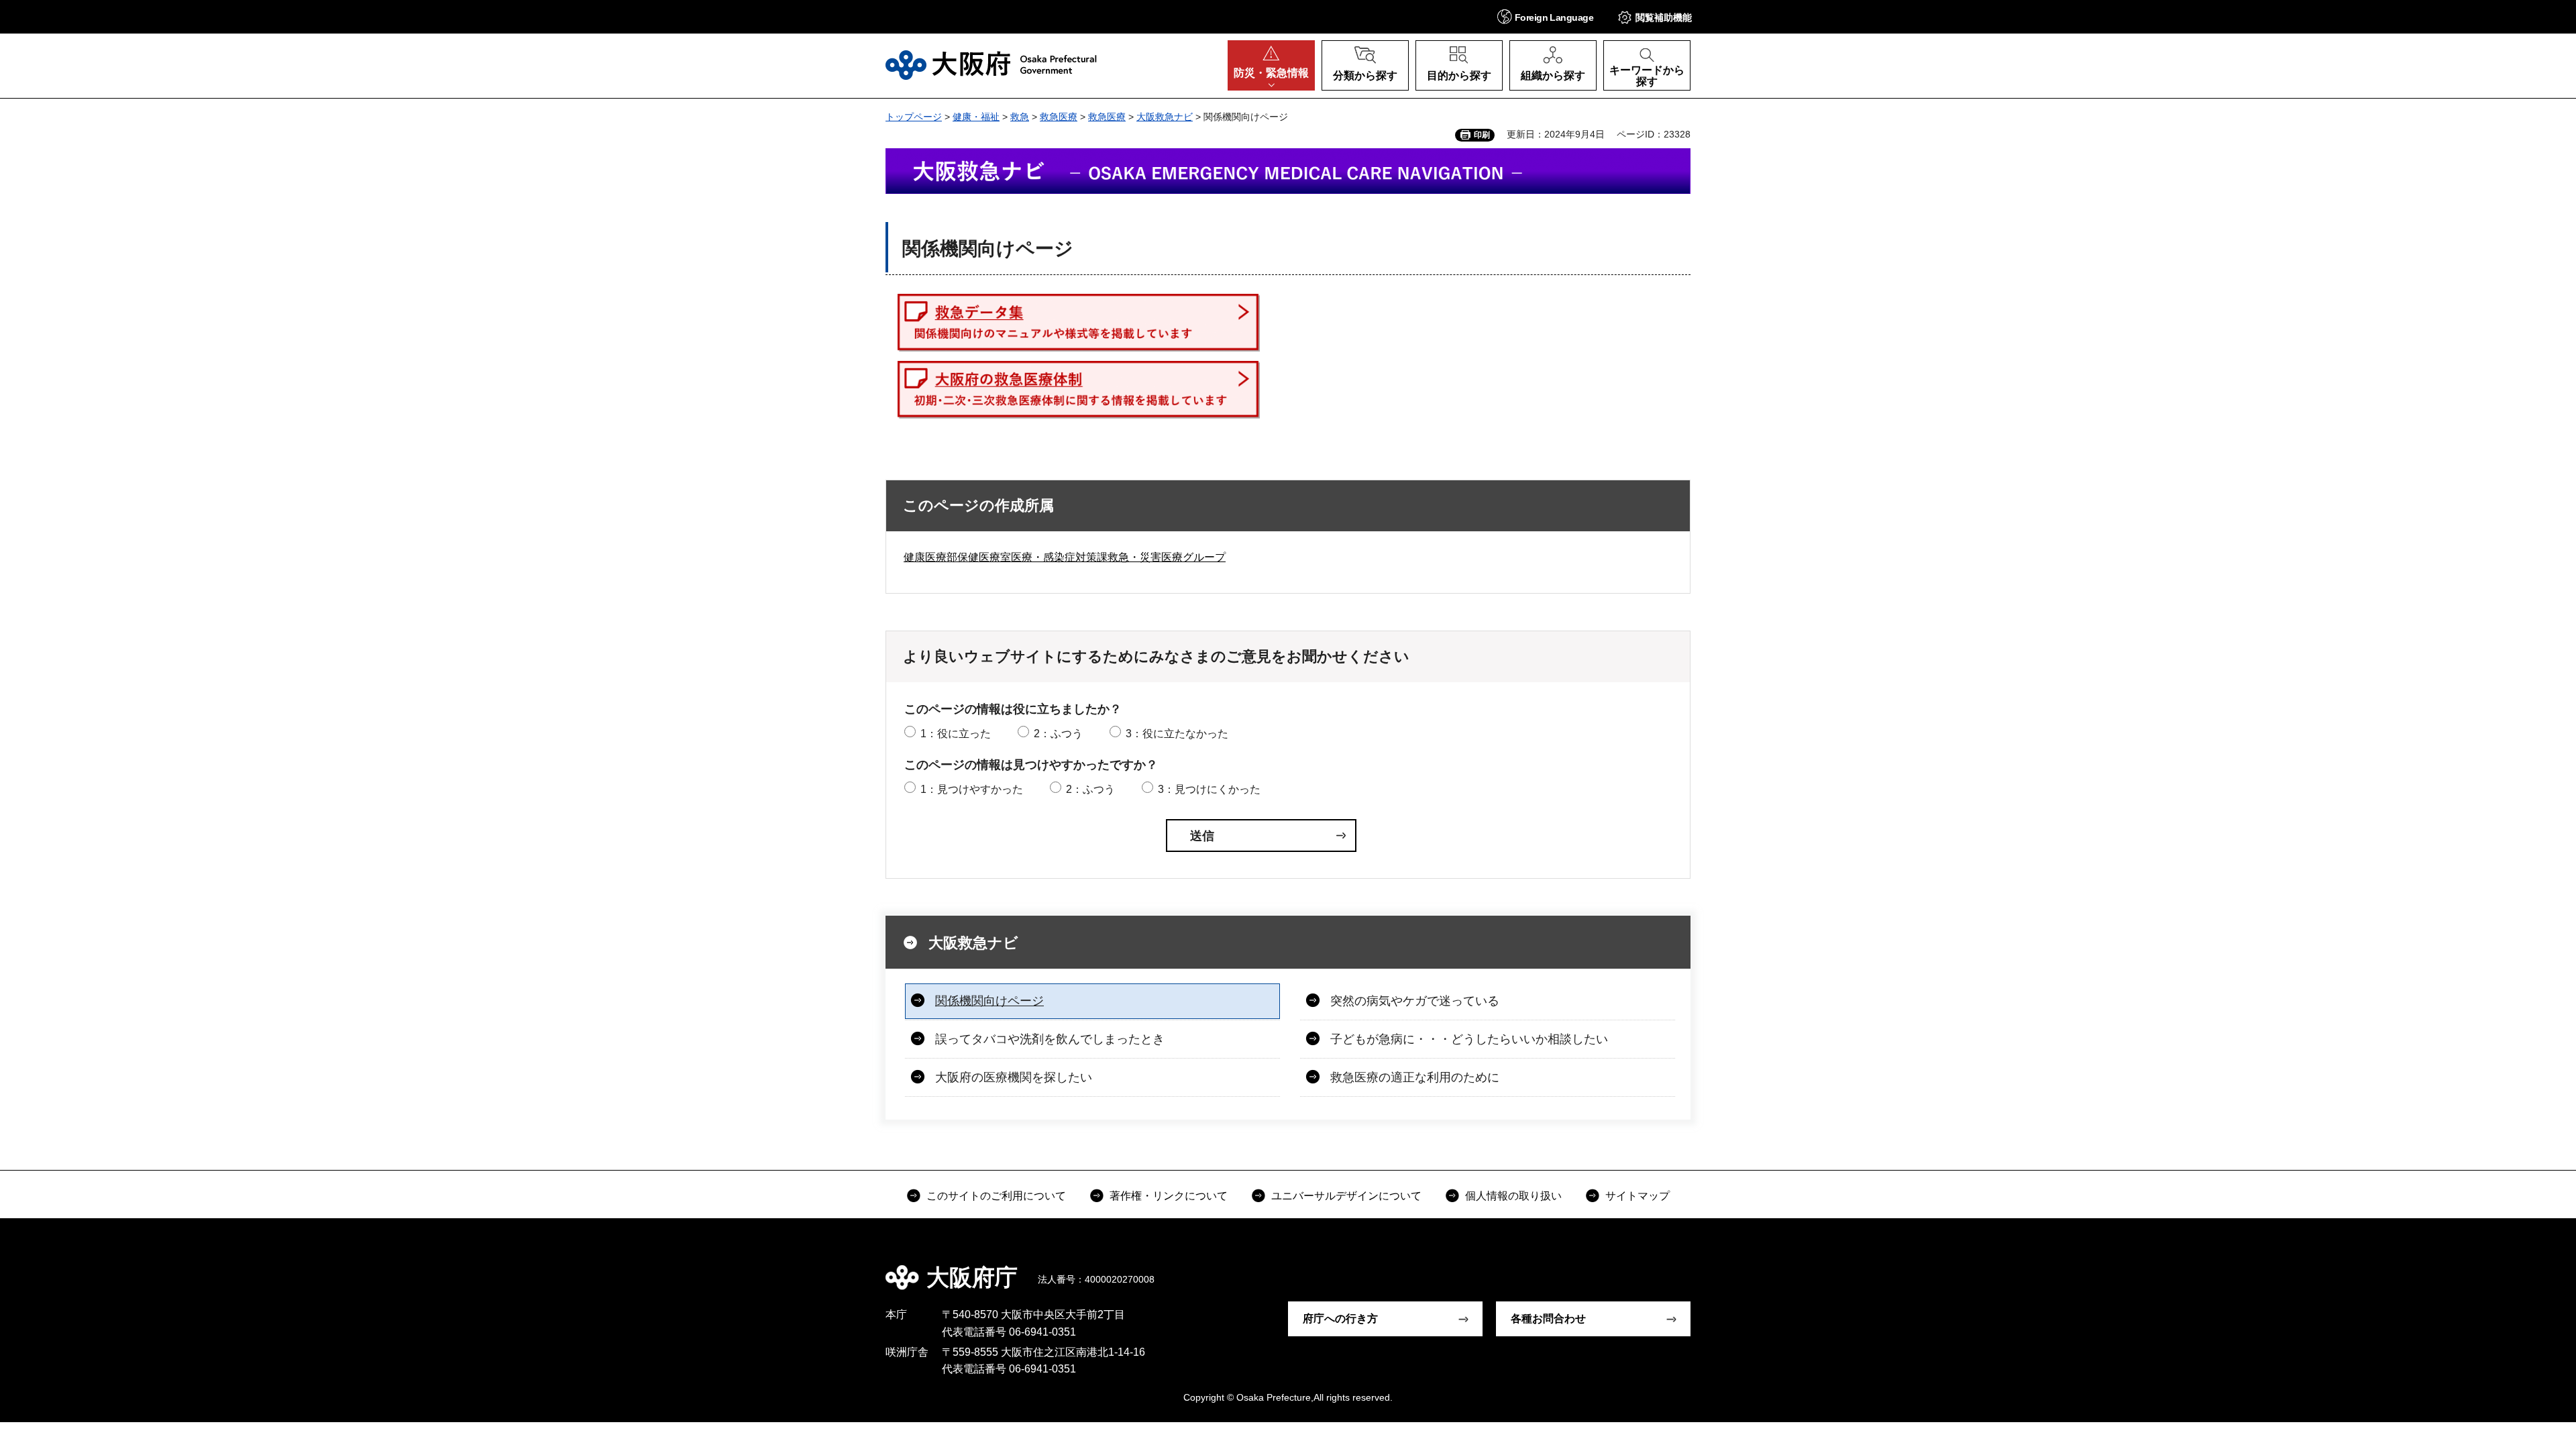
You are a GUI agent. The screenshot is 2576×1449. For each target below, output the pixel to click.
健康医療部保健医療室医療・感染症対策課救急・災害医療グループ (1065, 557)
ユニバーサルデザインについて (1346, 1196)
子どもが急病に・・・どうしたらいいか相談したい (1469, 1039)
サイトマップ (1638, 1196)
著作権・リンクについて (1169, 1196)
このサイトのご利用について (996, 1196)
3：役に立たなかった (1177, 734)
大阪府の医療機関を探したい (1014, 1077)
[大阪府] (991, 65)
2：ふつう (1058, 734)
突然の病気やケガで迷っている (1415, 1001)
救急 (1020, 117)
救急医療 (1059, 117)
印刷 (1482, 135)
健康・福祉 (976, 117)
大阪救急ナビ (1165, 117)
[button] (1545, 16)
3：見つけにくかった (1209, 789)
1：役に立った (956, 734)
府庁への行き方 (1340, 1319)
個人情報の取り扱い (1513, 1196)
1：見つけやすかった (972, 789)
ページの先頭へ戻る (1697, 1268)
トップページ (914, 117)
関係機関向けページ (989, 1001)
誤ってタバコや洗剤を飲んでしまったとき (1050, 1039)
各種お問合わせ (1548, 1319)
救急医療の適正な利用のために (1415, 1077)
